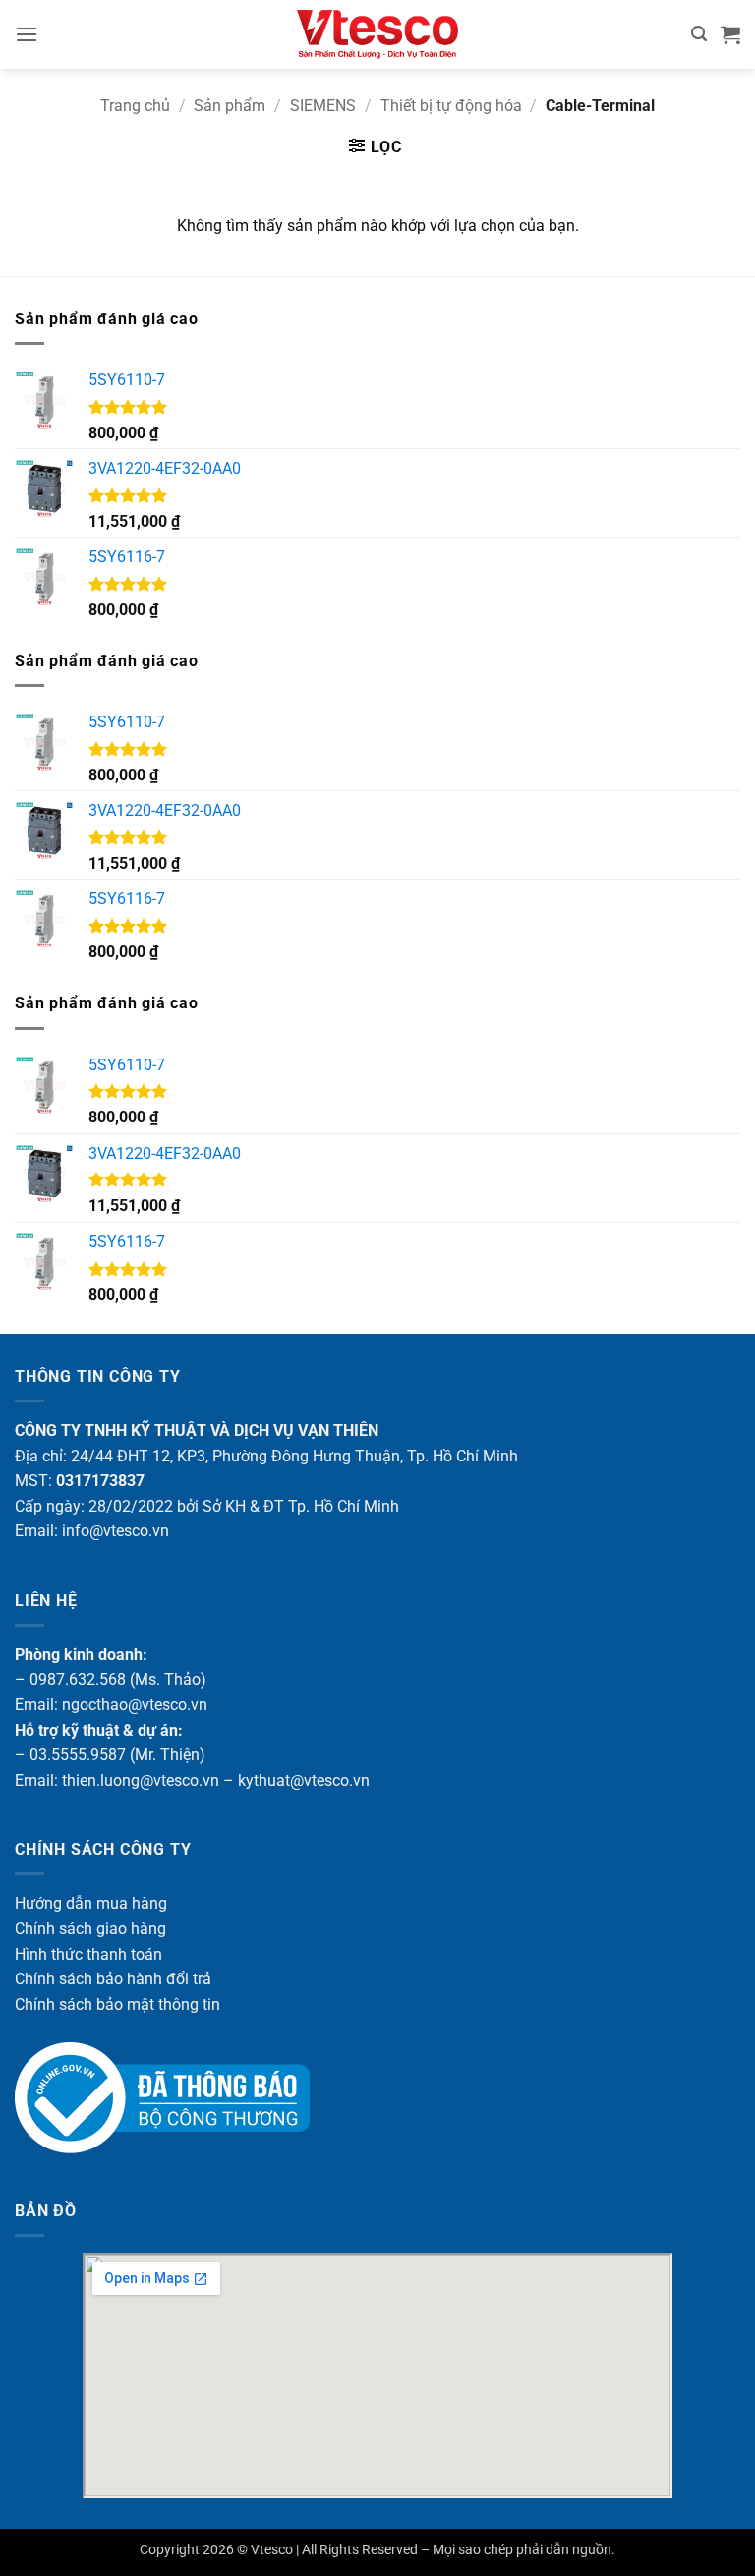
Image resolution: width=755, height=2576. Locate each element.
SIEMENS (323, 106)
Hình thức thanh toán (88, 1954)
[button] (27, 34)
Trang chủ (135, 106)
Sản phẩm (230, 106)
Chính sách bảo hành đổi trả (113, 1979)
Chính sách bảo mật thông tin (117, 2004)
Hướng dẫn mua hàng (91, 1903)
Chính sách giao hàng (90, 1929)
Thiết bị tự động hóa (451, 106)
